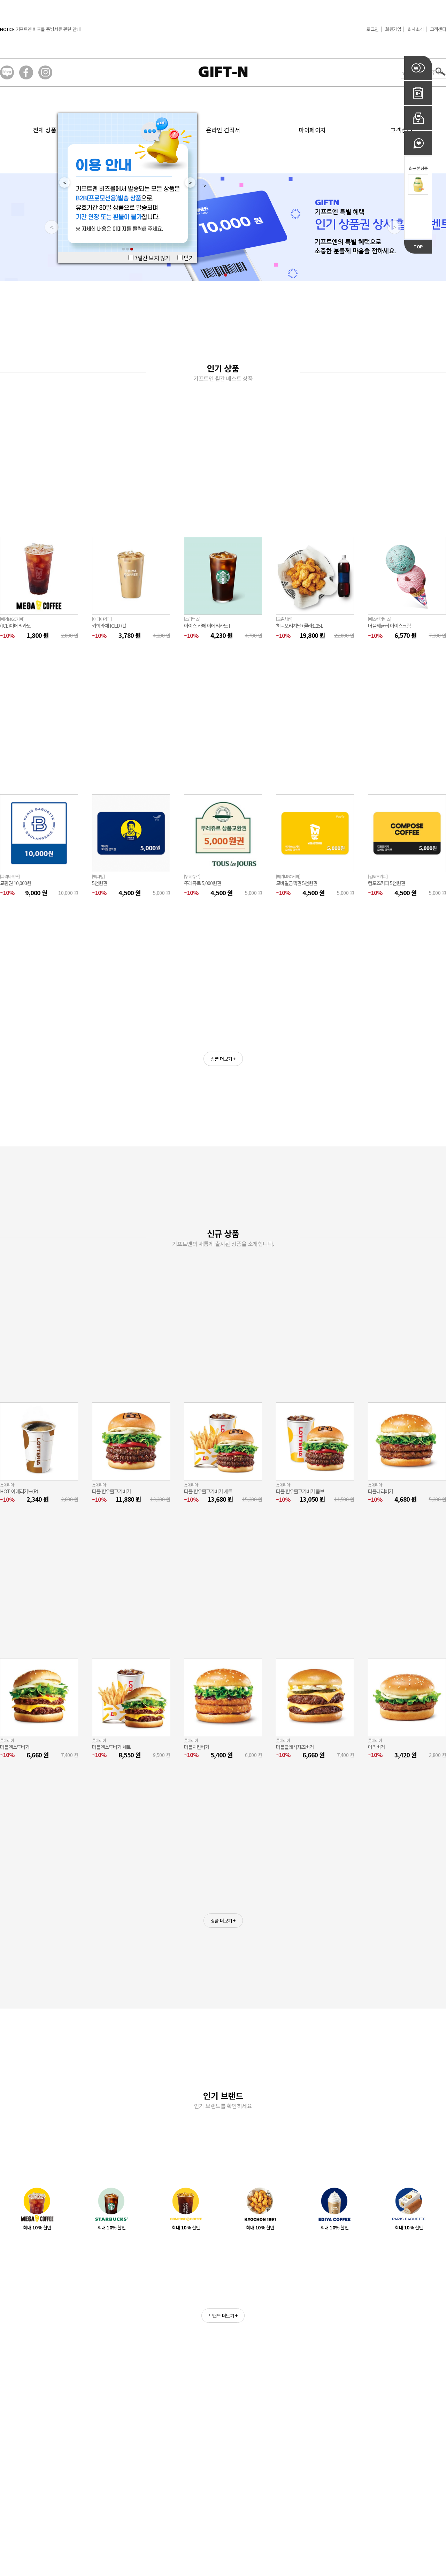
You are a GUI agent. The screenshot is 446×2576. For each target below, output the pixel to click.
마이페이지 (312, 130)
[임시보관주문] (418, 118)
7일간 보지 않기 (152, 258)
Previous (62, 183)
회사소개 (416, 29)
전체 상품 (45, 130)
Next (188, 183)
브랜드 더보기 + (223, 2316)
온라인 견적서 (223, 130)
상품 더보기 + (223, 1059)
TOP (418, 246)
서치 (441, 72)
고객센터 (438, 29)
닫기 (188, 258)
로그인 (373, 29)
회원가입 (393, 29)
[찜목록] (418, 143)
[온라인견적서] (418, 93)
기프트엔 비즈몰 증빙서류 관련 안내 (48, 29)
